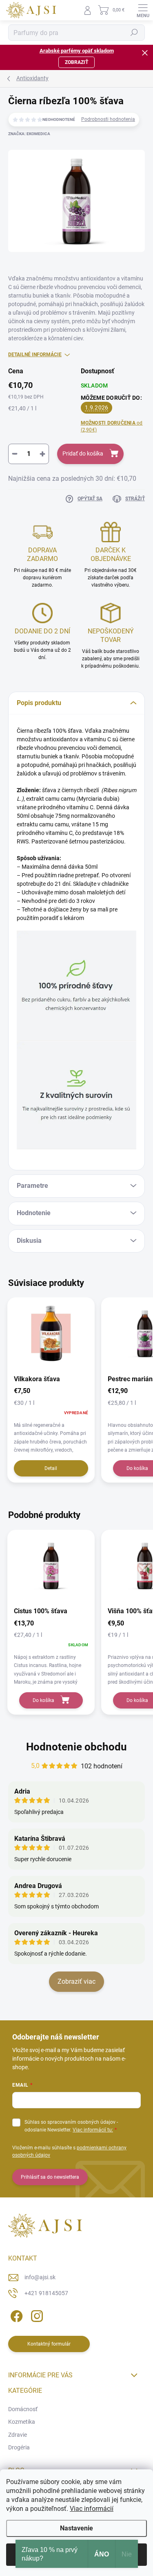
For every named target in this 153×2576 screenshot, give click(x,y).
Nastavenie (76, 2528)
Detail (51, 1468)
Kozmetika (22, 2422)
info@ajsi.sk (40, 2277)
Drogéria (19, 2447)
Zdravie (18, 2435)
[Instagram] (36, 2315)
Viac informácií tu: (93, 2130)
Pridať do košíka (83, 453)
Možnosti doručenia (112, 426)
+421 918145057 (46, 2293)
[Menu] (143, 10)
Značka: (29, 134)
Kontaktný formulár (49, 2344)
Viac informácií (92, 2509)
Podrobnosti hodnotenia (108, 119)
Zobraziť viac (76, 1981)
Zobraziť (76, 62)
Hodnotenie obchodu (76, 1747)
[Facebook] (15, 2315)
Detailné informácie (35, 355)
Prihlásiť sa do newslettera (50, 2177)
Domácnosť (23, 2409)
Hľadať (134, 33)
